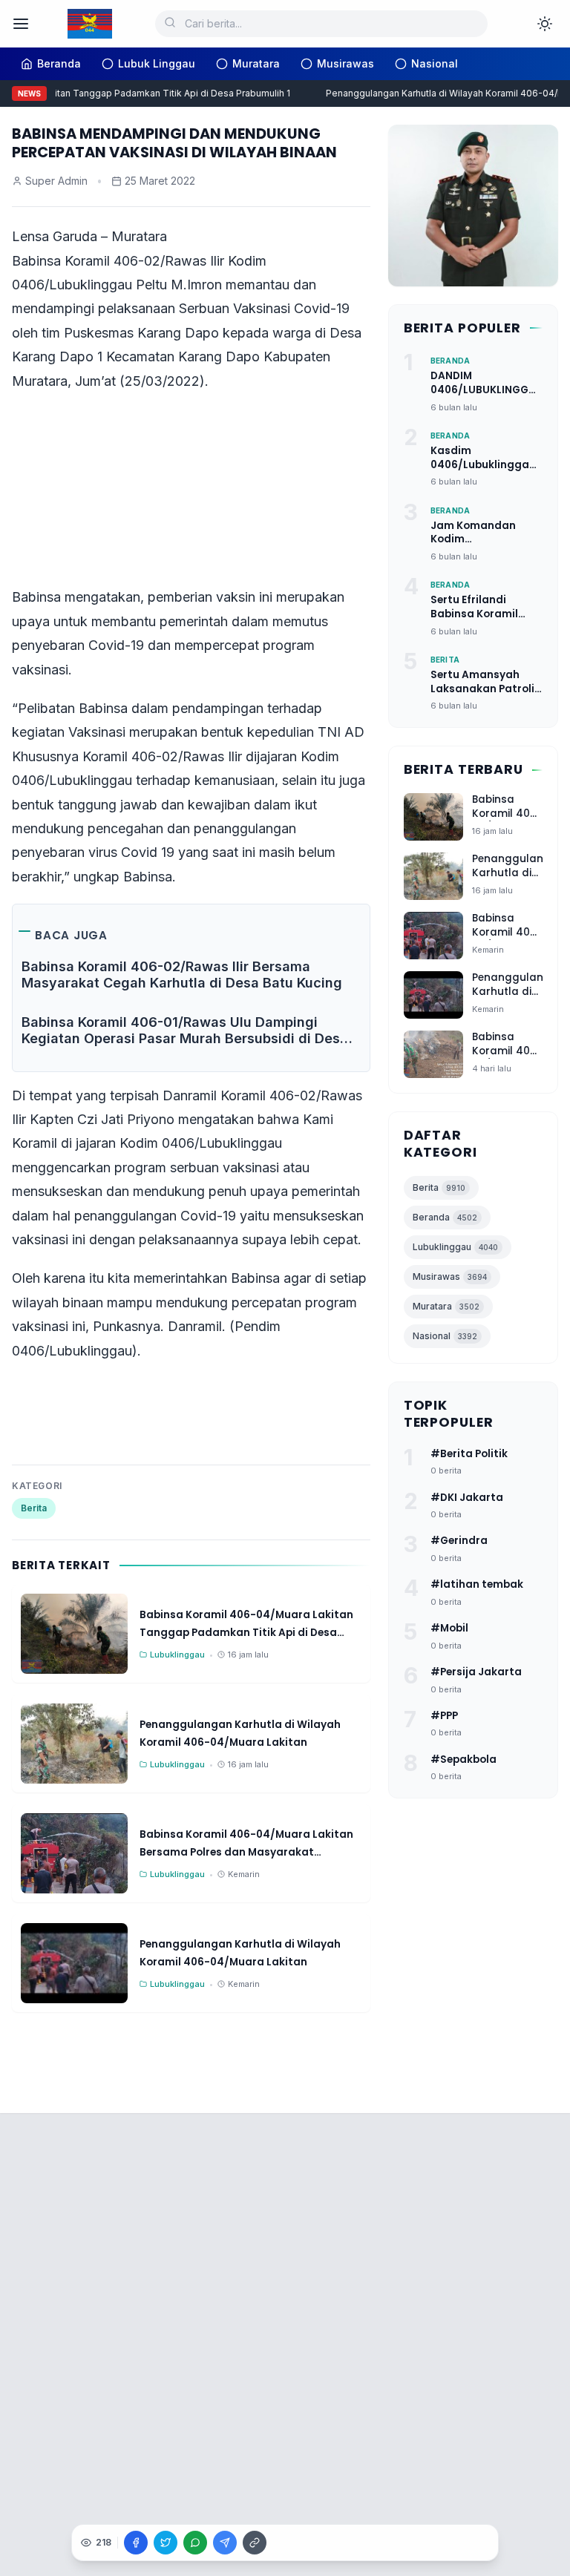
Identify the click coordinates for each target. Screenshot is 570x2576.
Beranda (445, 1217)
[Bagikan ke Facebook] (136, 2543)
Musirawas (450, 1276)
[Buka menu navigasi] (21, 24)
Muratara (446, 1306)
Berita (34, 1508)
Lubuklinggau (455, 1247)
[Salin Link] (255, 2543)
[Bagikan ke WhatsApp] (195, 2543)
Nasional (445, 1336)
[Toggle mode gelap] (545, 24)
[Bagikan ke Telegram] (225, 2543)
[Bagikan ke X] (166, 2543)
